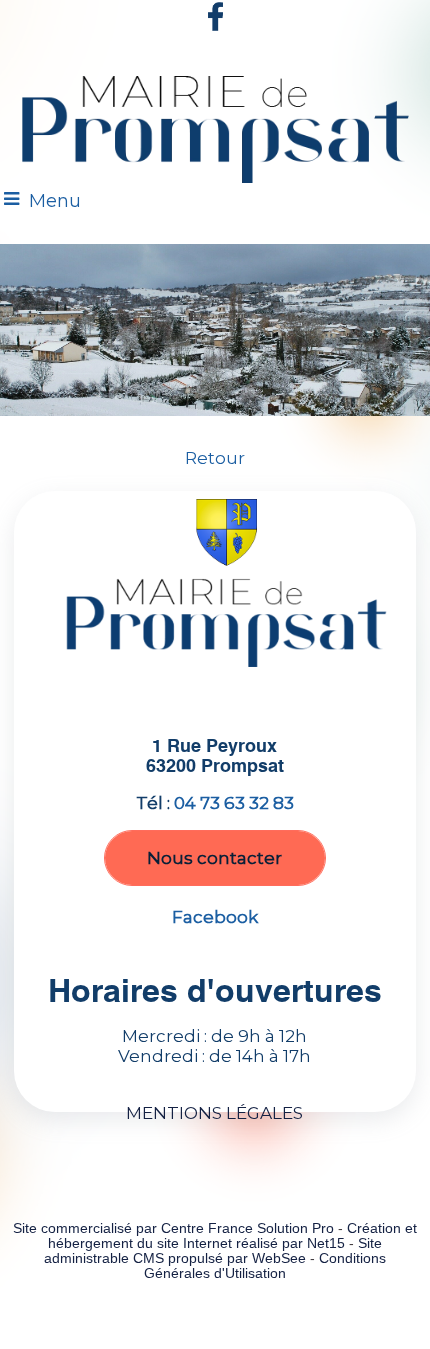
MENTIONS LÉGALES (214, 1113)
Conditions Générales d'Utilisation (265, 1266)
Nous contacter (214, 858)
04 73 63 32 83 (234, 803)
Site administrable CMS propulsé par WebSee (213, 1251)
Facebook (215, 917)
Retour (215, 458)
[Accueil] (215, 126)
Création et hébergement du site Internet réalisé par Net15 (232, 1236)
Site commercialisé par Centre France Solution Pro (173, 1228)
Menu (55, 201)
